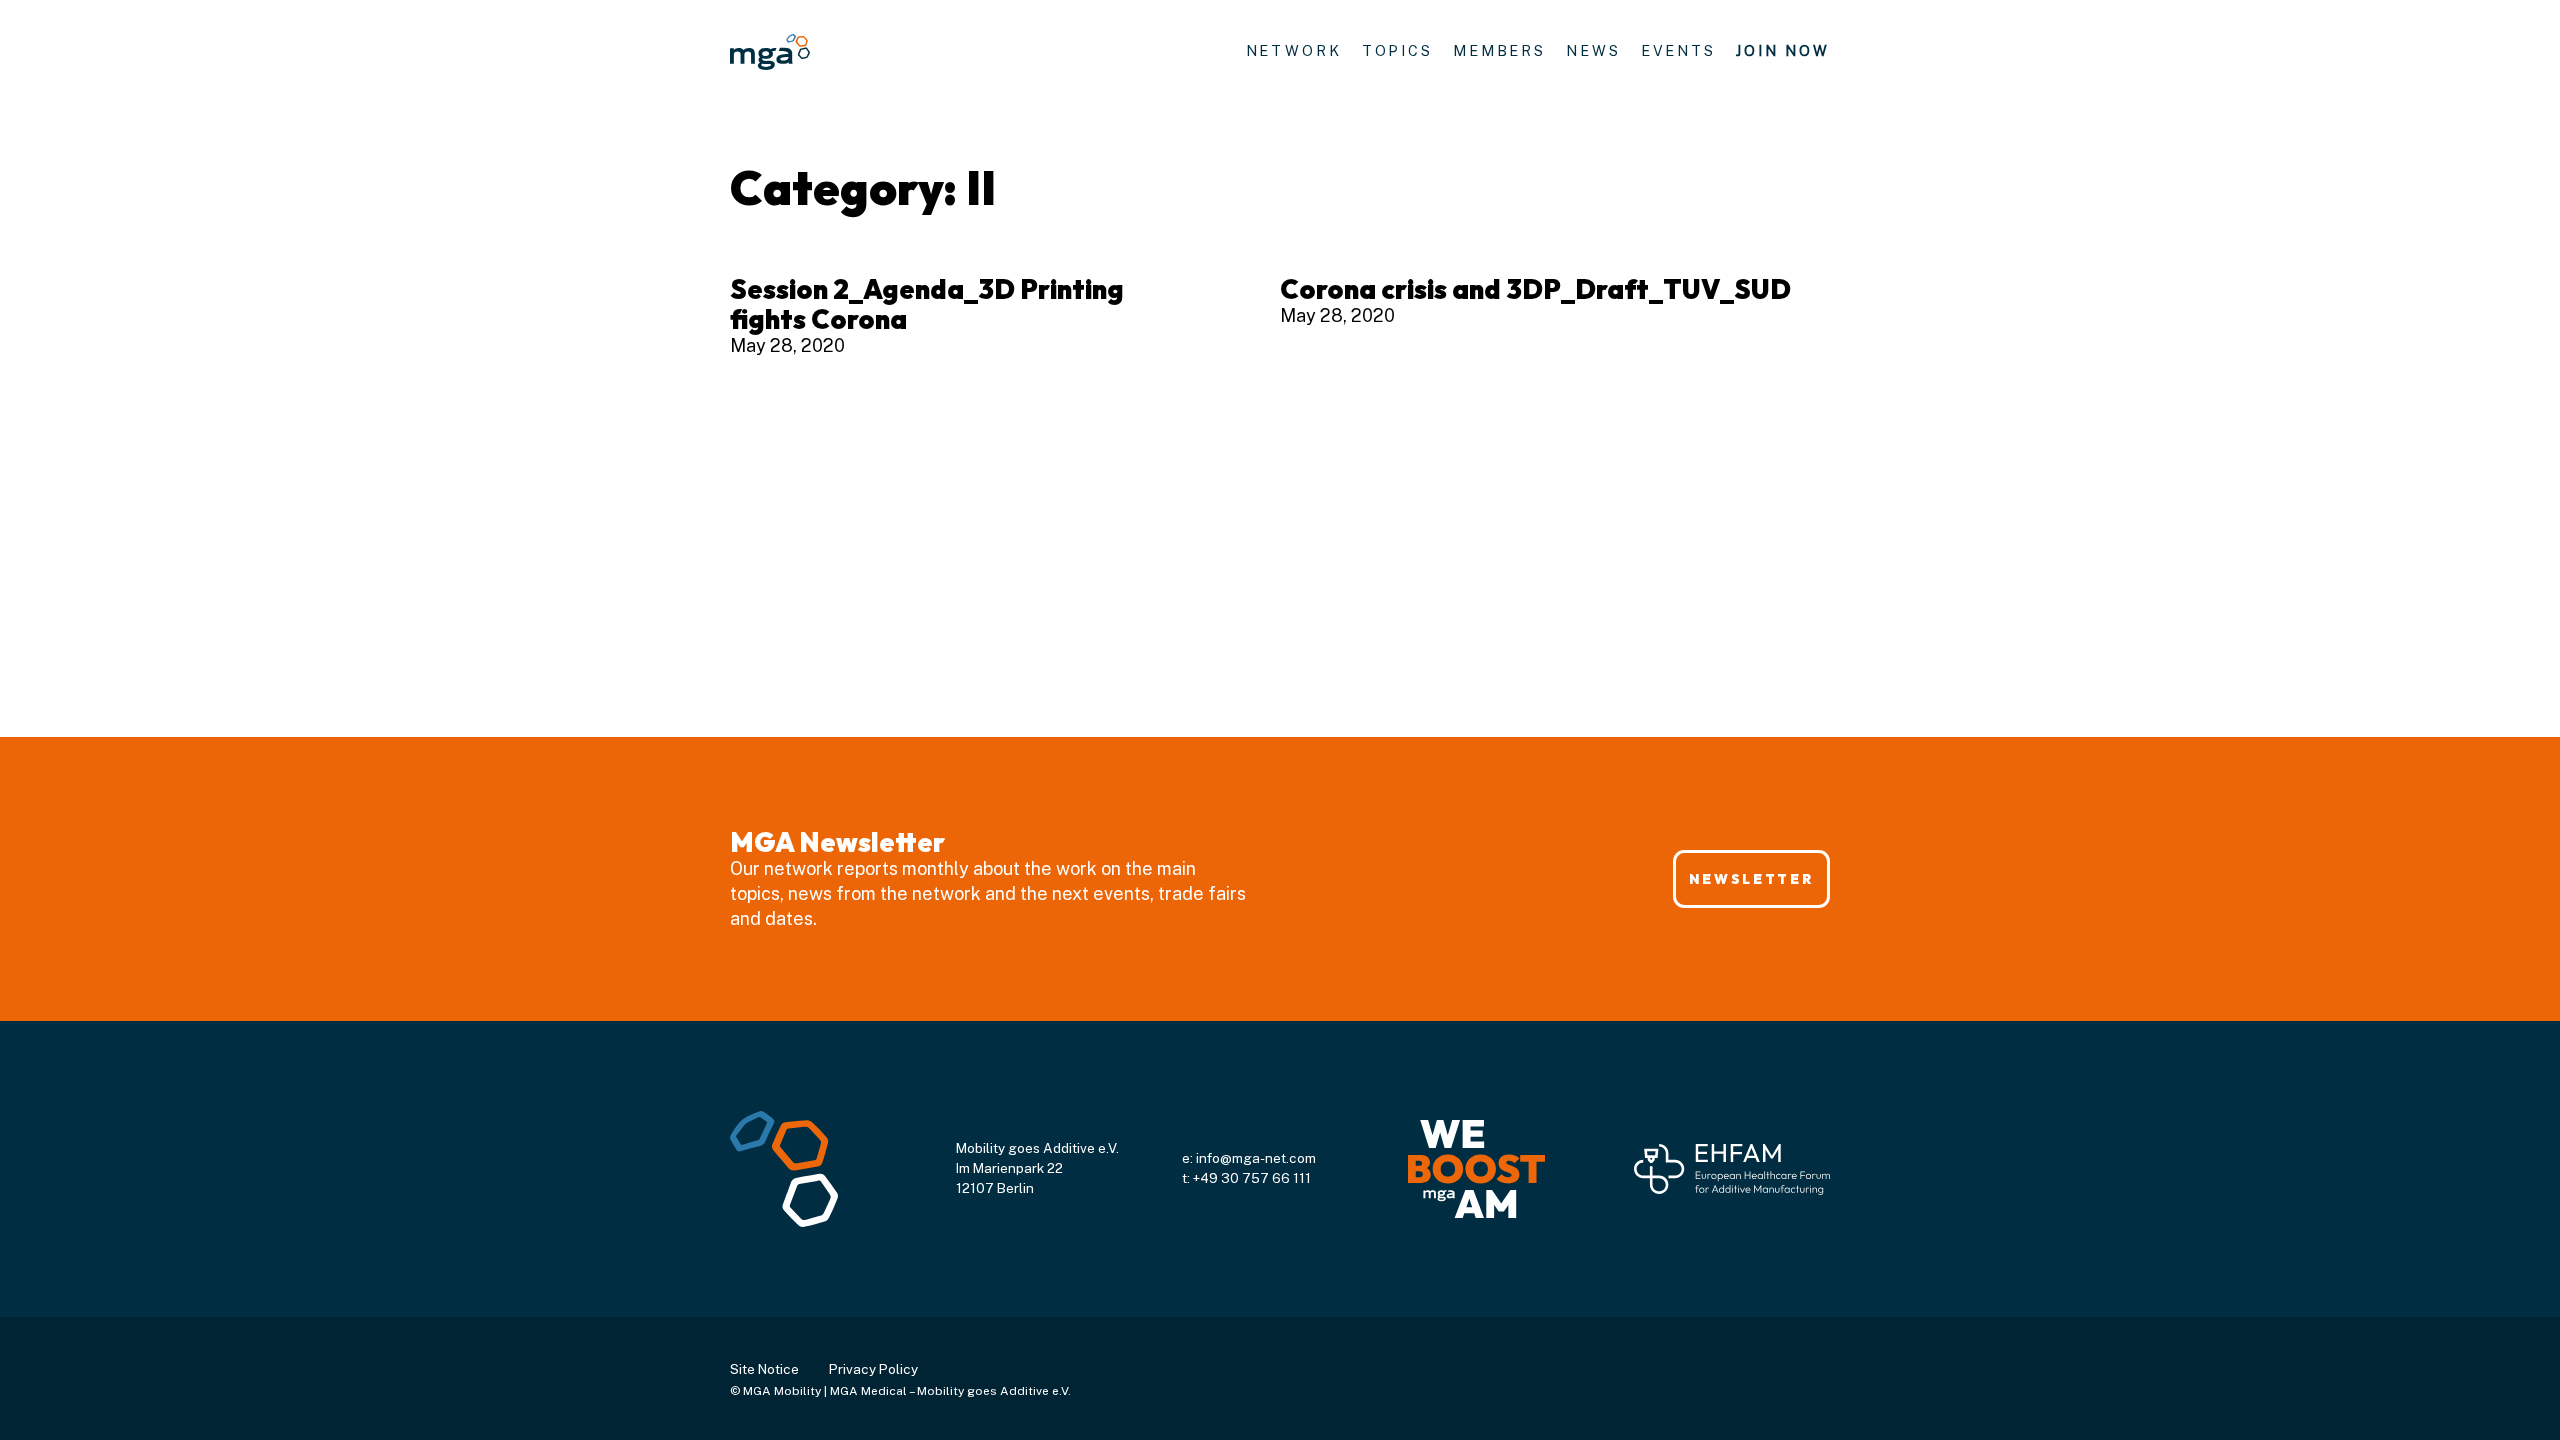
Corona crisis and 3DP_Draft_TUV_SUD (1535, 289)
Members (1499, 50)
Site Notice (764, 1369)
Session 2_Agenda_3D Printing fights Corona (927, 304)
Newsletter (1751, 879)
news (1593, 50)
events (1678, 50)
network (1294, 50)
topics (1397, 50)
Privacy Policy (873, 1369)
